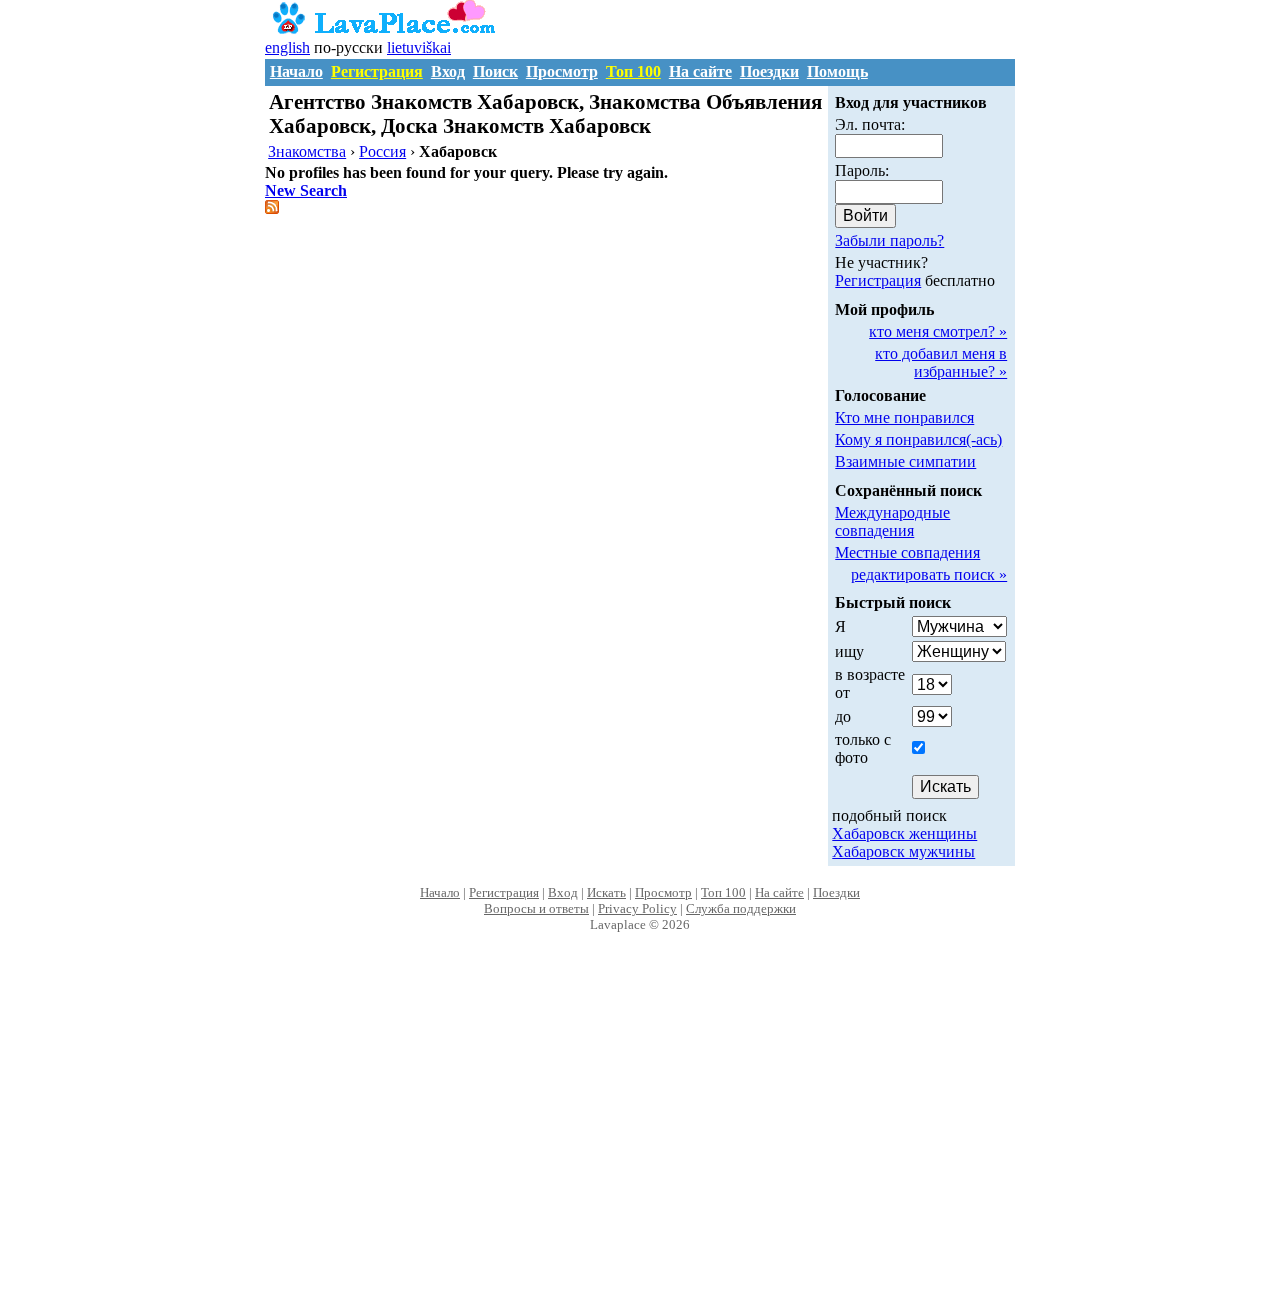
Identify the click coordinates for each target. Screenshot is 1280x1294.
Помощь (837, 71)
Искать (606, 892)
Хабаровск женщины (904, 833)
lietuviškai (419, 47)
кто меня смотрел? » (938, 331)
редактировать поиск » (929, 574)
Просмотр (562, 71)
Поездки (769, 71)
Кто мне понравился (904, 417)
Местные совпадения (907, 552)
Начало (296, 71)
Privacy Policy (637, 908)
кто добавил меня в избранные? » (941, 362)
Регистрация (377, 71)
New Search (306, 190)
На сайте (700, 71)
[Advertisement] (640, 1134)
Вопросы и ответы (536, 908)
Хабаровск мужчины (903, 851)
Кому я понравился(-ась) (918, 439)
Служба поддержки (741, 908)
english (287, 47)
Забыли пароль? (889, 240)
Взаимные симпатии (905, 461)
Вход (448, 71)
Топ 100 (633, 71)
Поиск (495, 71)
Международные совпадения (892, 521)
